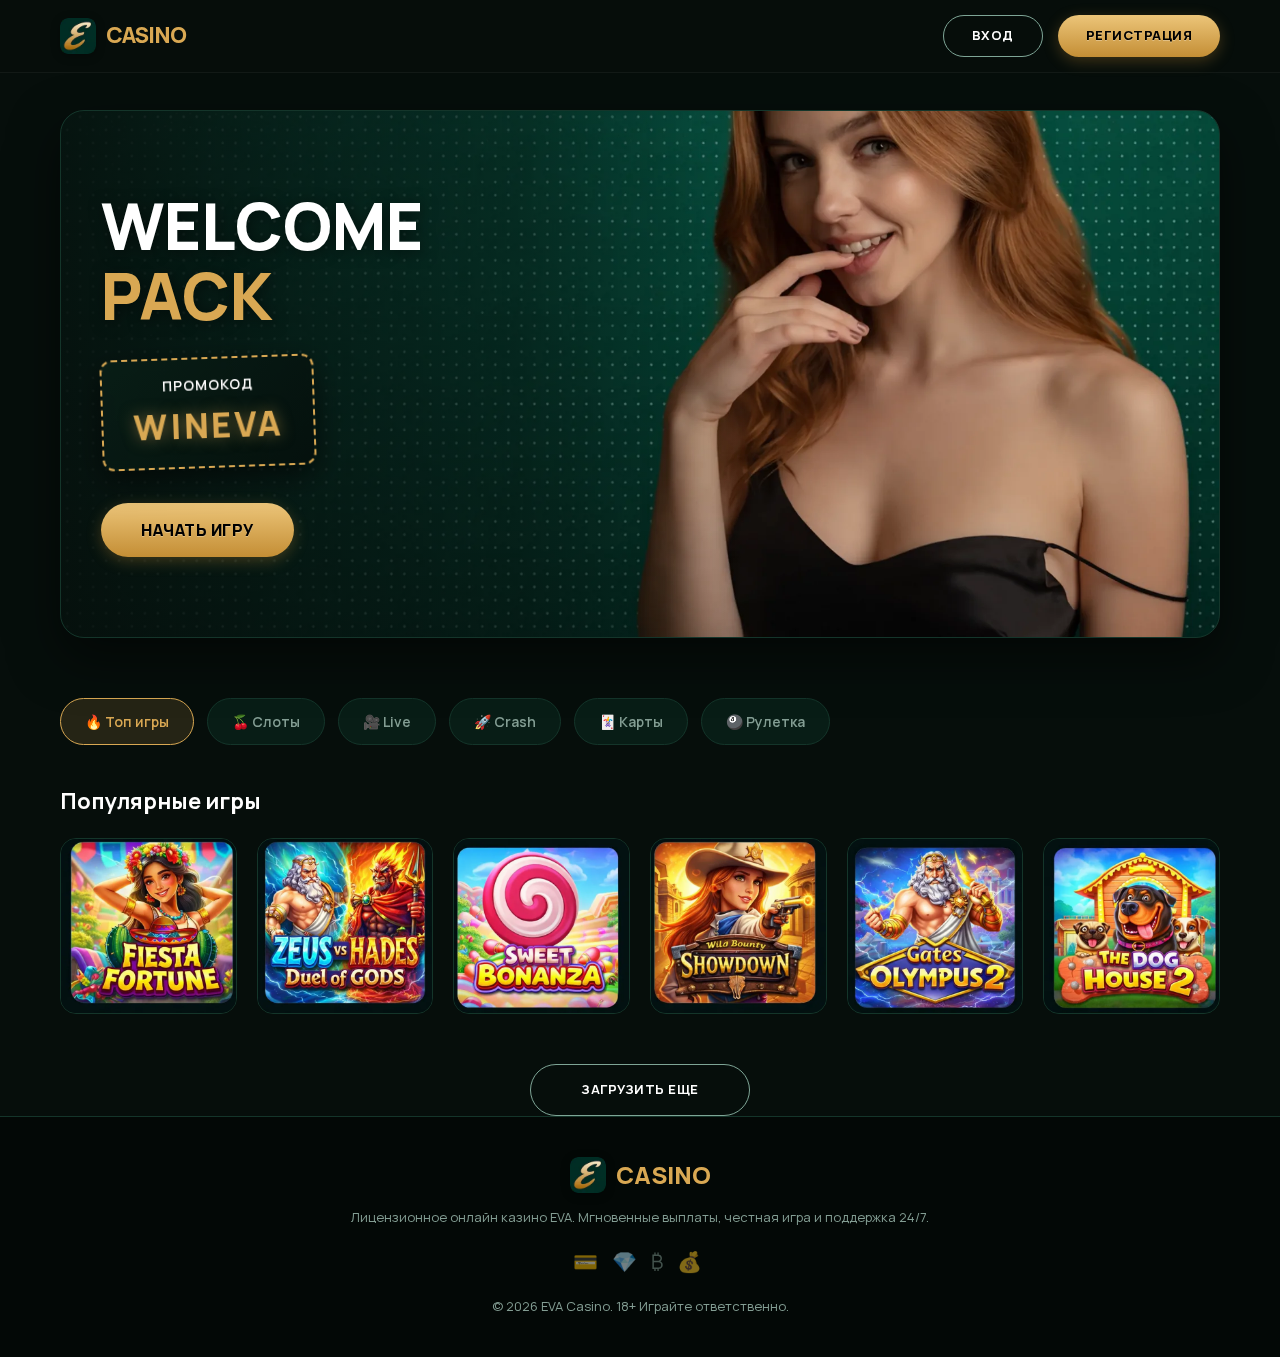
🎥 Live (387, 721)
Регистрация (1139, 35)
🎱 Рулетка (765, 721)
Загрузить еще (640, 1089)
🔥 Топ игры (127, 721)
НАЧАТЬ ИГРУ (197, 530)
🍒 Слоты (266, 721)
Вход (993, 35)
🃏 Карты (631, 721)
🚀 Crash (505, 721)
